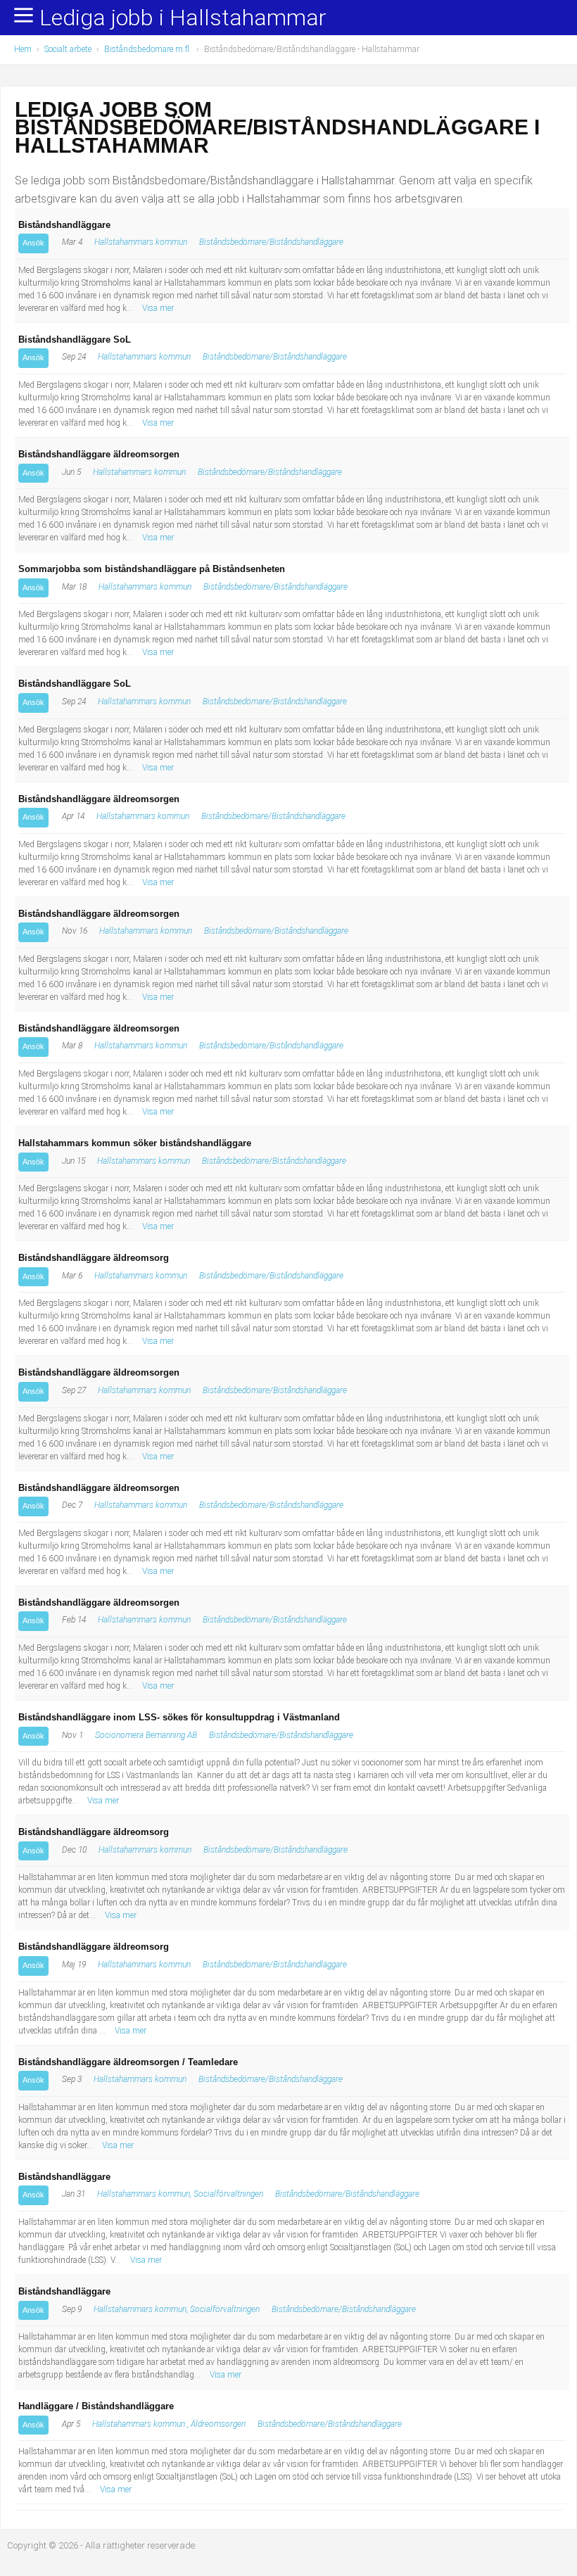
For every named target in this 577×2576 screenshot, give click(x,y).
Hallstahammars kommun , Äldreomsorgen (169, 2424)
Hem (23, 49)
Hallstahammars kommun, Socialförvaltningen (180, 2194)
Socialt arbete (68, 49)
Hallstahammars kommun (141, 242)
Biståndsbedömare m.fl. (148, 49)
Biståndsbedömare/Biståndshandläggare (271, 242)
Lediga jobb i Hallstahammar (183, 18)
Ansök (33, 243)
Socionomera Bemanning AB (146, 1735)
